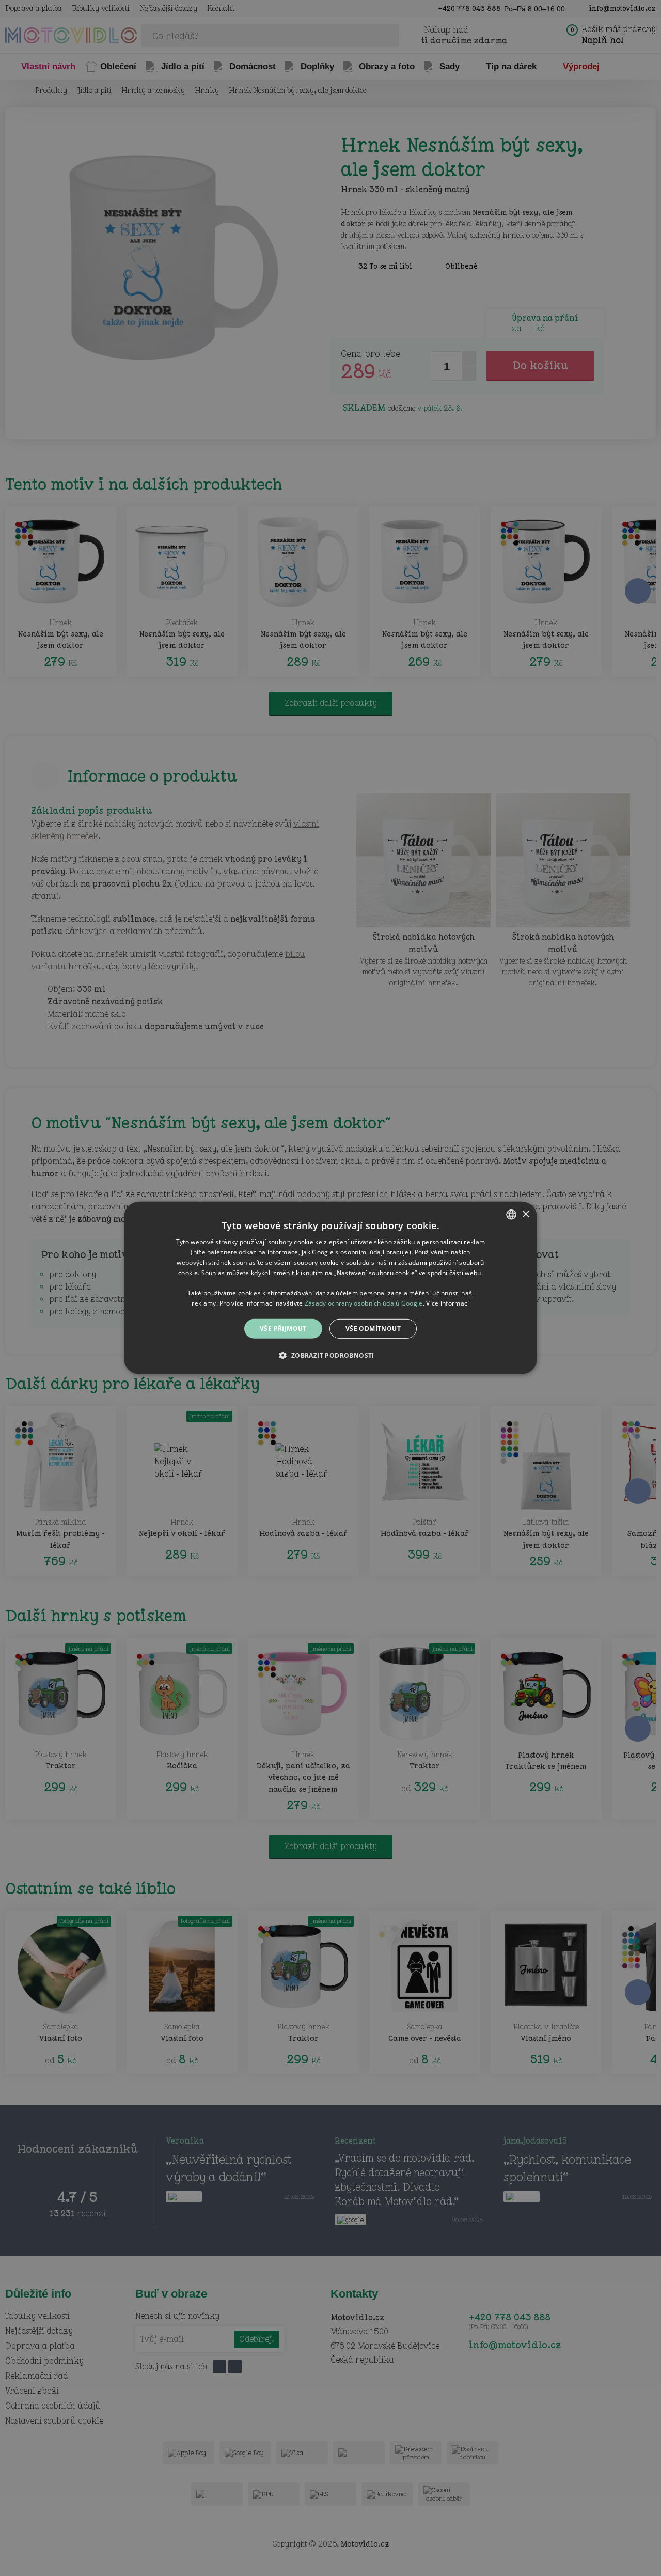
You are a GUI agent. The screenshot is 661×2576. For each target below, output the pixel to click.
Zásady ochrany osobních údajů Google (364, 1303)
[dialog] (330, 1288)
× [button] (525, 1214)
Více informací (447, 1303)
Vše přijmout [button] (283, 1329)
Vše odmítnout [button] (373, 1329)
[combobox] (511, 1215)
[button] (330, 1355)
